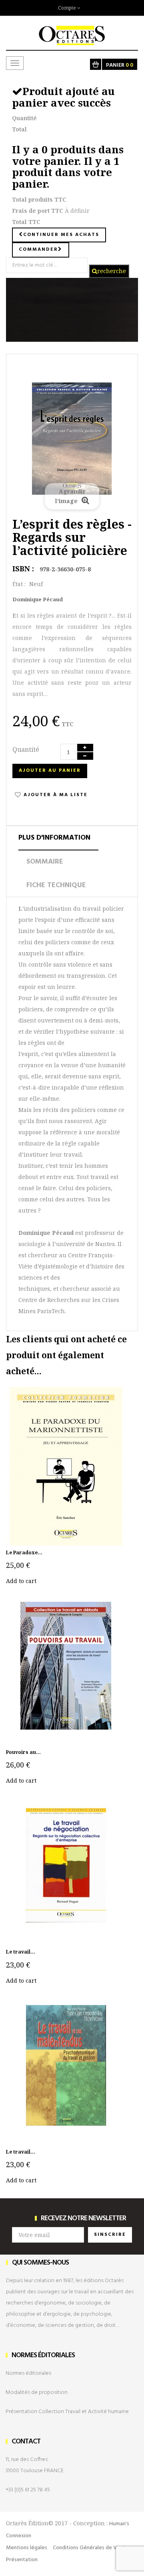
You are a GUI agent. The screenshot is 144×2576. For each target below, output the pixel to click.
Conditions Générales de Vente (91, 2548)
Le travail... (21, 1952)
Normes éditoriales (28, 2373)
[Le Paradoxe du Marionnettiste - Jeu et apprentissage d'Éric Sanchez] (66, 1465)
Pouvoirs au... (23, 1752)
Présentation (22, 2560)
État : (19, 584)
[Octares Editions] (72, 31)
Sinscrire (110, 2235)
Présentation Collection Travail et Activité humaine (67, 2412)
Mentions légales (27, 2548)
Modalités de (37, 2393)
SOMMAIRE (45, 862)
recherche (112, 271)
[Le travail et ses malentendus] (66, 2065)
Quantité (26, 749)
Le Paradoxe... (24, 1553)
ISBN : (23, 569)
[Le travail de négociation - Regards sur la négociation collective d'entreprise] (66, 1865)
